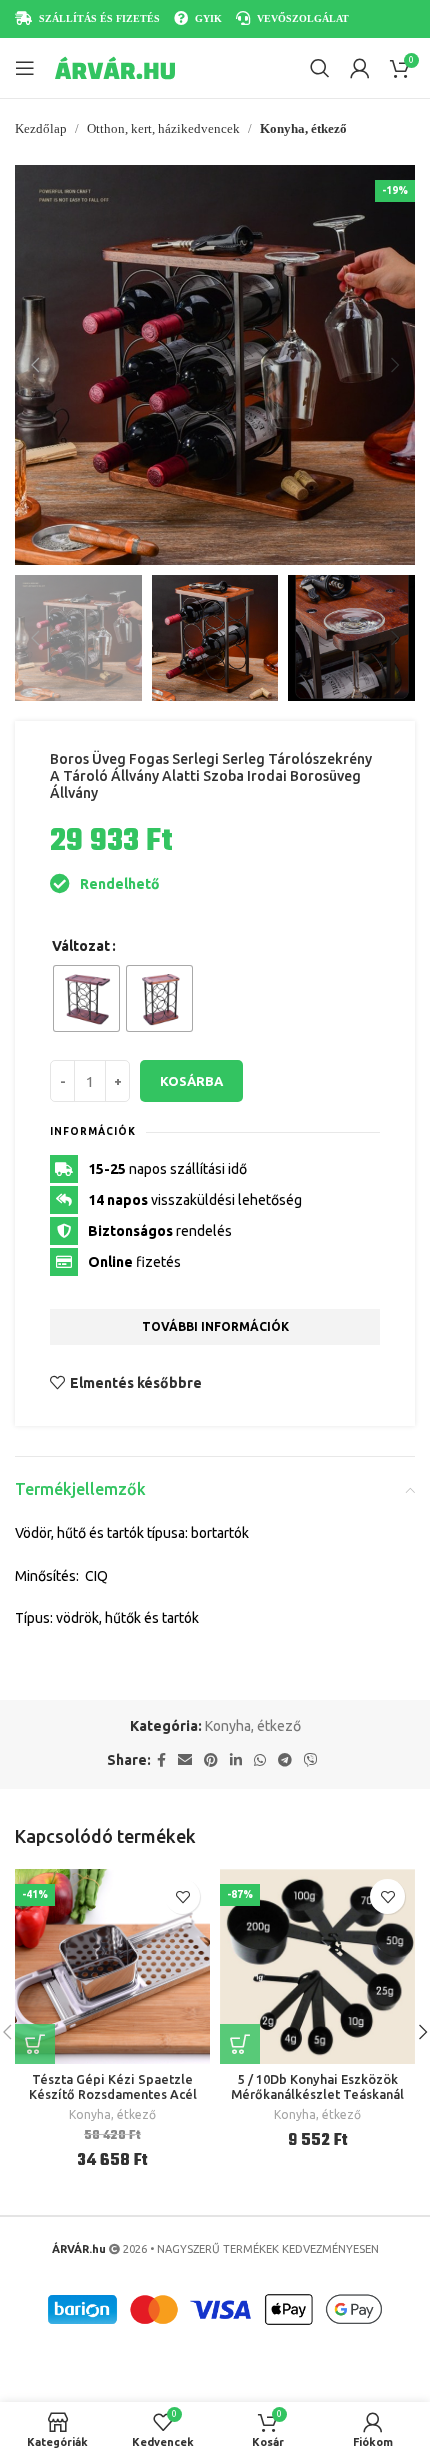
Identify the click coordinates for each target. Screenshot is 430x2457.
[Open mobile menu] (25, 68)
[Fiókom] (360, 68)
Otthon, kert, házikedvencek (163, 128)
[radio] (86, 998)
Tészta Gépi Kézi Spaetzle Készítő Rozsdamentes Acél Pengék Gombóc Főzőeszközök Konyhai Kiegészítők (113, 2101)
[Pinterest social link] (211, 1760)
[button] (35, 365)
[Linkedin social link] (236, 1760)
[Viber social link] (311, 1760)
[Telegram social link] (285, 1760)
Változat (81, 946)
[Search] (320, 68)
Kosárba (191, 1081)
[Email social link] (185, 1760)
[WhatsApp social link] (260, 1760)
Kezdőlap (41, 128)
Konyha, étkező (303, 128)
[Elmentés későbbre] (182, 1896)
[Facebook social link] (161, 1760)
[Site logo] (115, 67)
